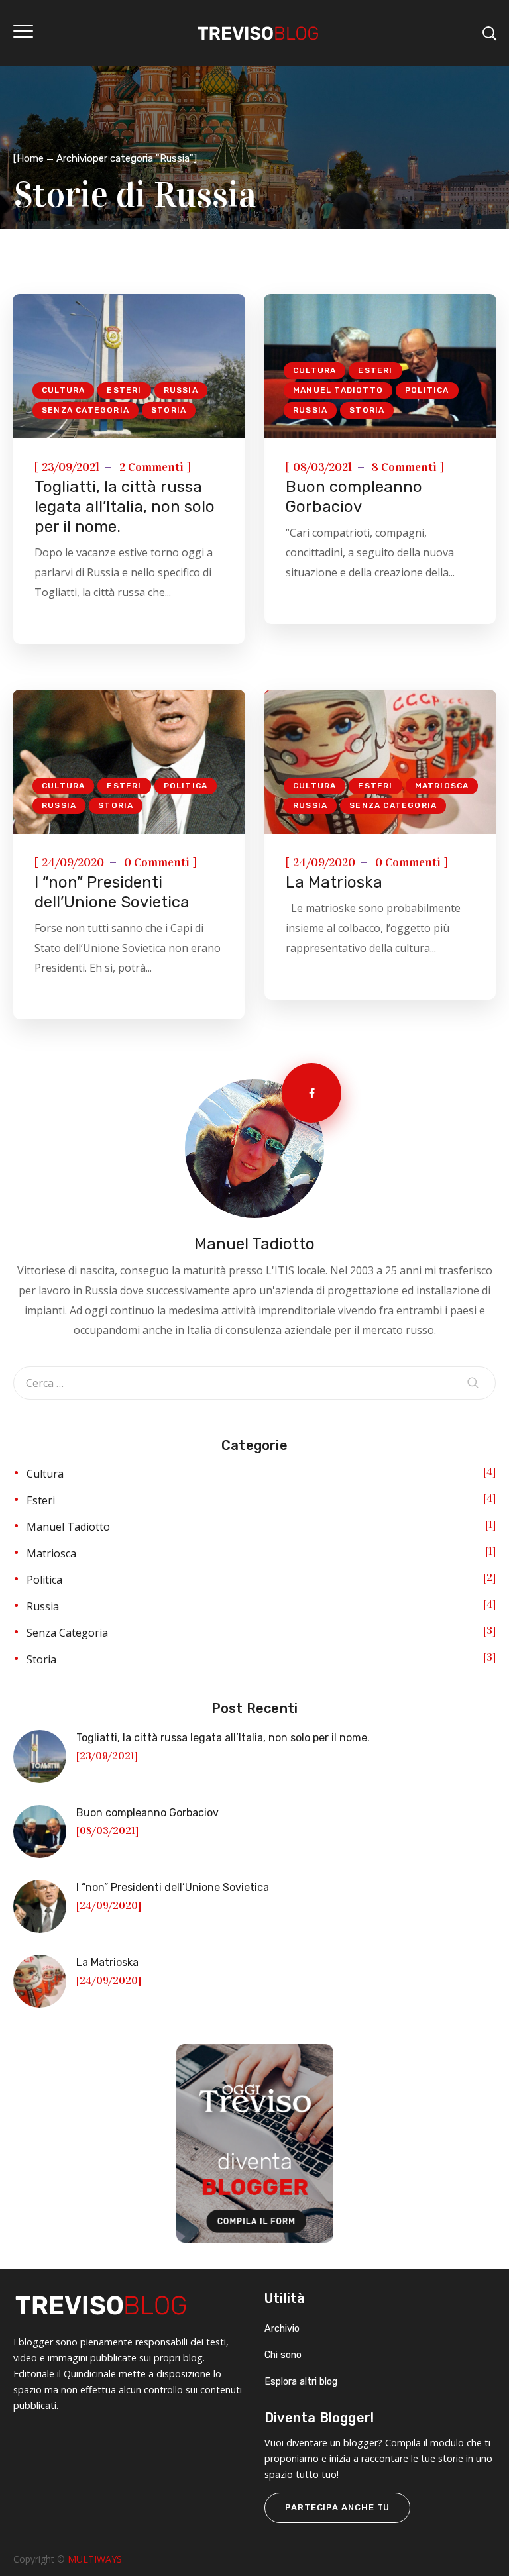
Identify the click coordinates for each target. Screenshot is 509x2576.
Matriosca (442, 786)
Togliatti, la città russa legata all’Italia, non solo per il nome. (125, 507)
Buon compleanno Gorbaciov (147, 1813)
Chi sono (283, 2355)
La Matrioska (334, 882)
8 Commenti (404, 467)
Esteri (124, 390)
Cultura (63, 390)
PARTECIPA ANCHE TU (337, 2507)
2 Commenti (151, 467)
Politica (427, 390)
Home (30, 158)
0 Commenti (157, 862)
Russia (181, 390)
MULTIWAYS (95, 2559)
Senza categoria (85, 410)
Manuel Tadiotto (338, 390)
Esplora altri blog (301, 2382)
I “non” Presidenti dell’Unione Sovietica (173, 1887)
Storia (169, 410)
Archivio (282, 2329)
